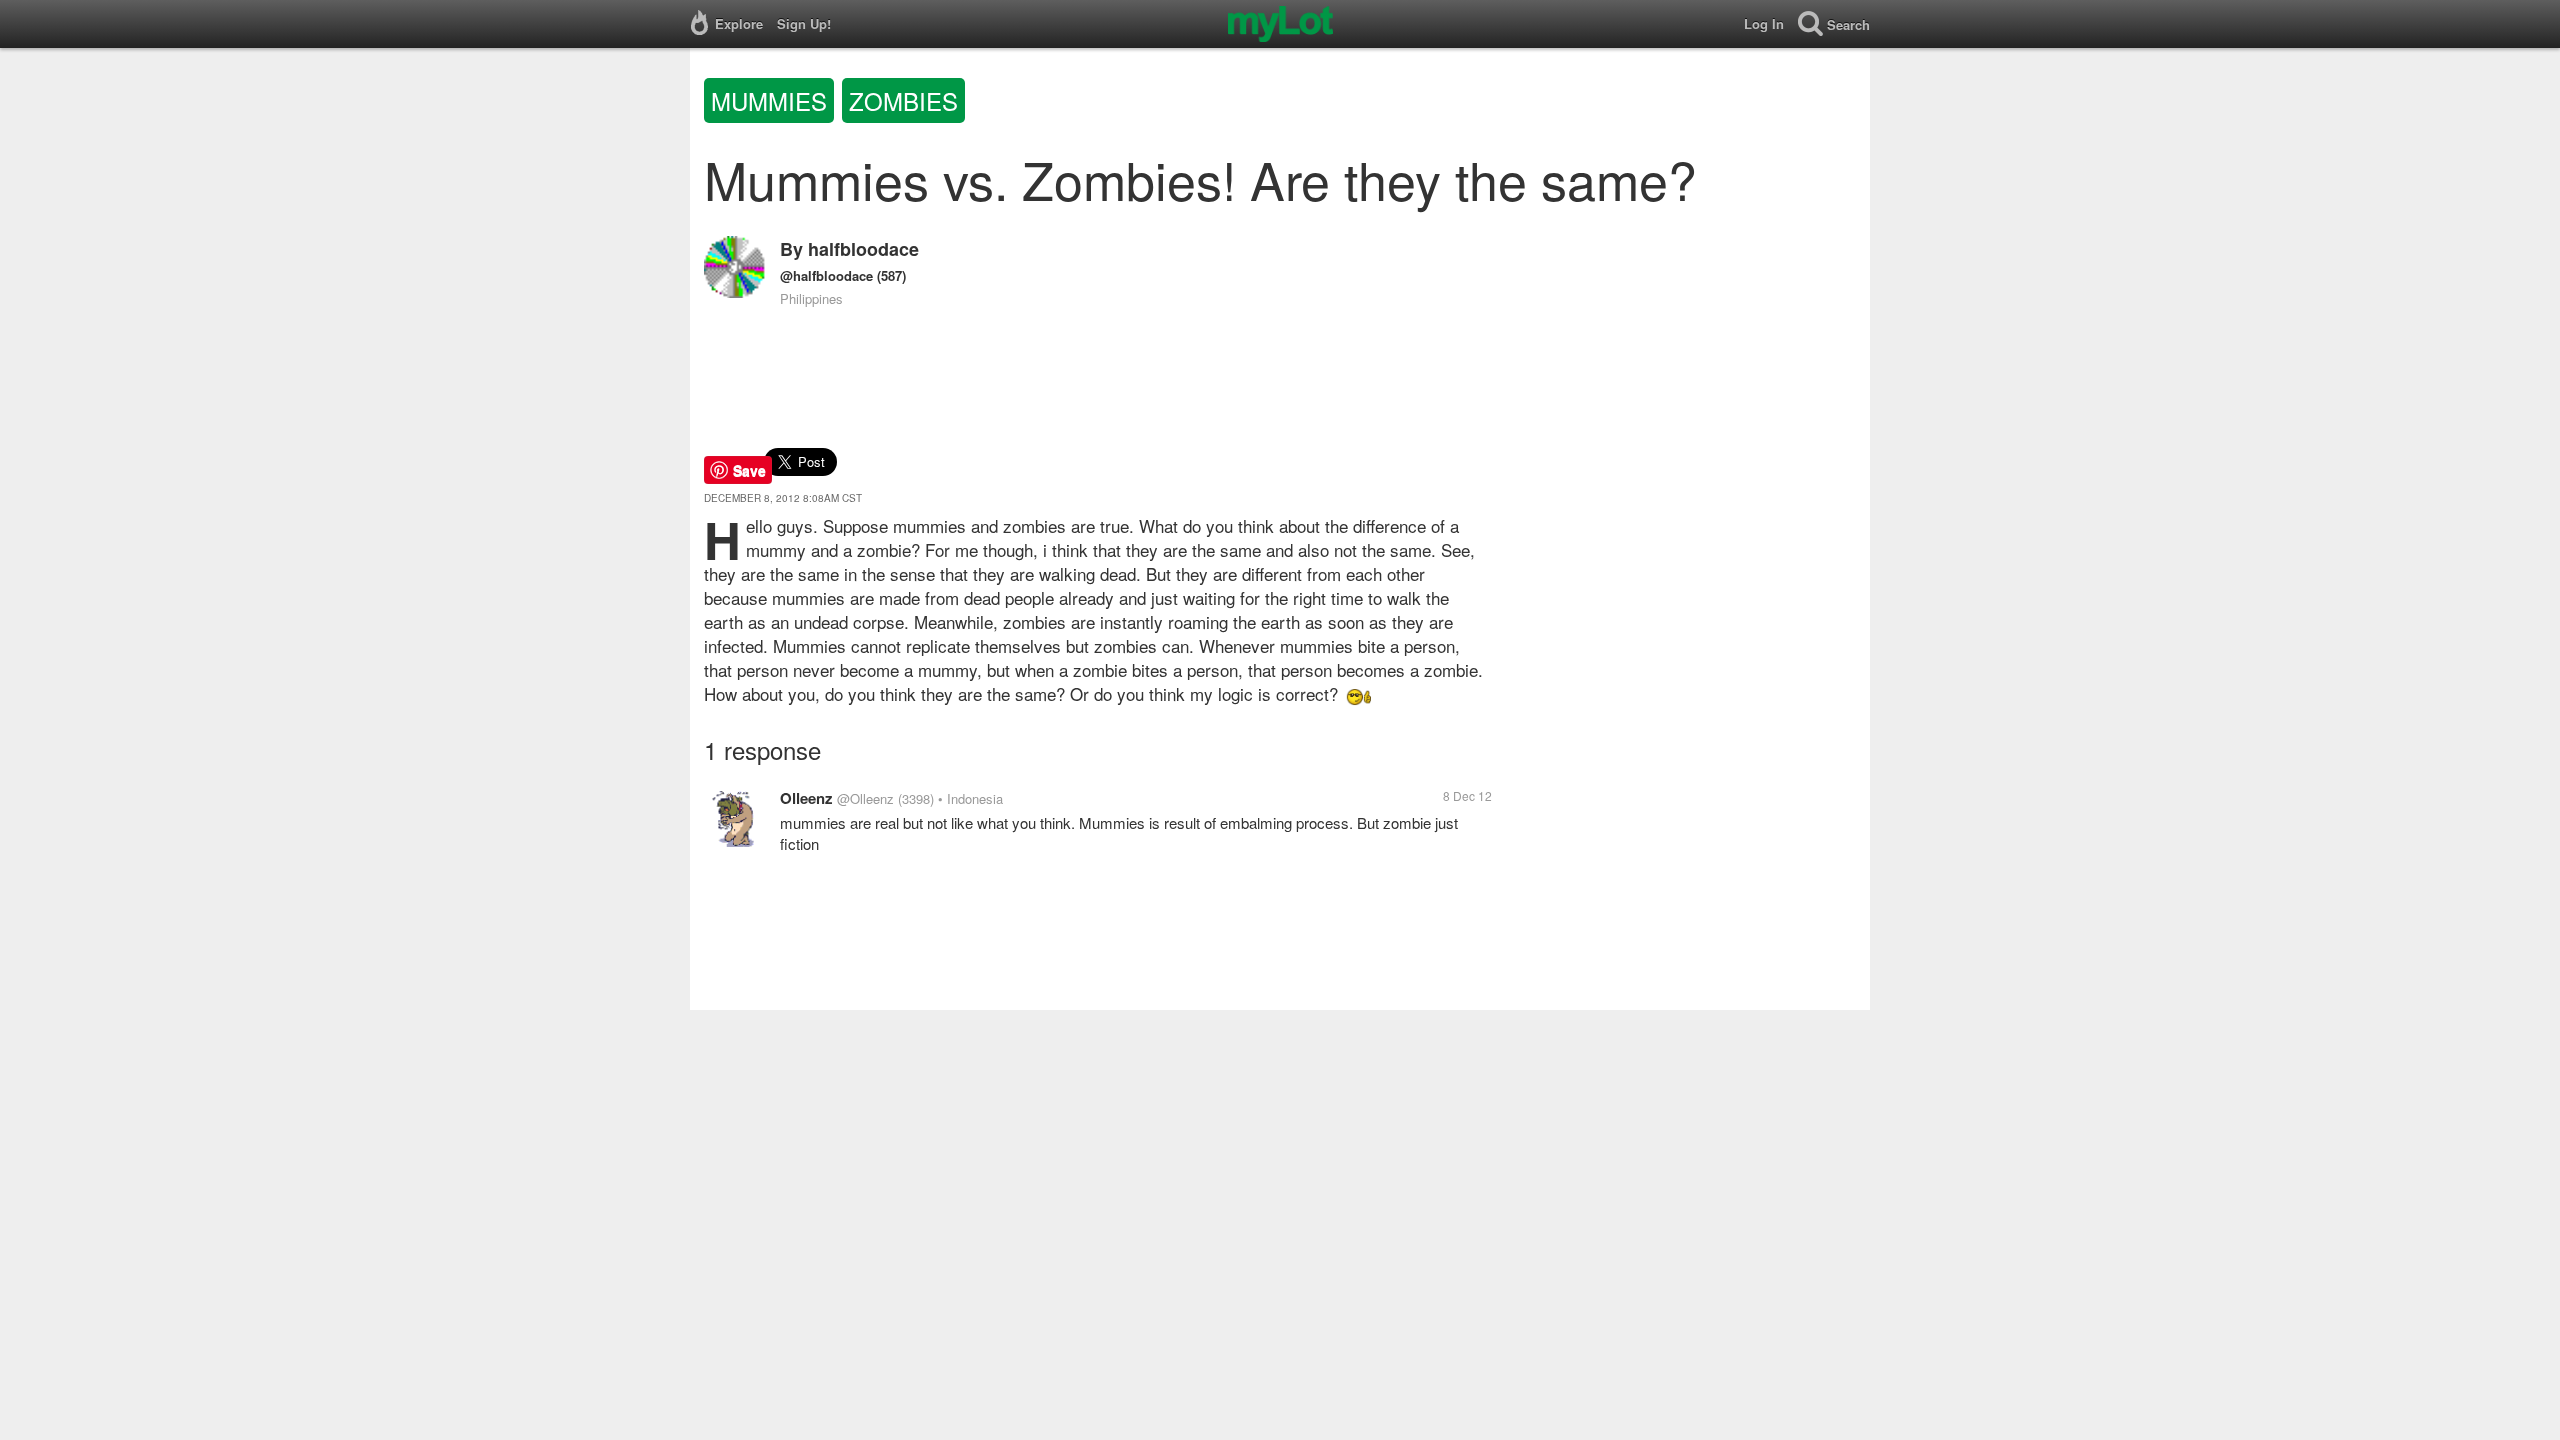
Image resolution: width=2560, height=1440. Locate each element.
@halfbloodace (826, 275)
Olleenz (806, 798)
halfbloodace (863, 249)
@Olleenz (865, 798)
